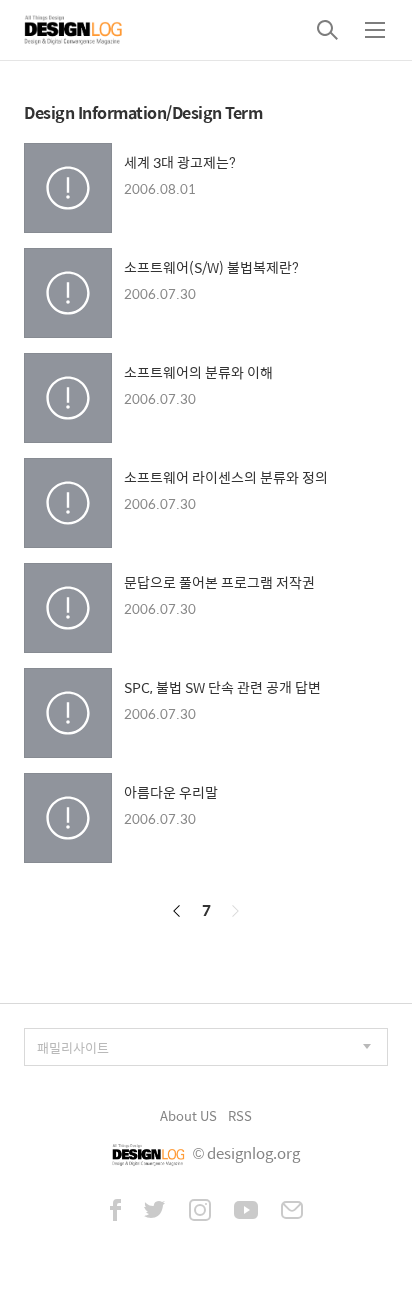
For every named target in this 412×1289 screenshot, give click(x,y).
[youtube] (246, 1212)
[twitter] (155, 1212)
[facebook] (115, 1212)
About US (188, 1115)
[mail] (292, 1212)
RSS (240, 1115)
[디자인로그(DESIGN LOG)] (74, 30)
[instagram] (200, 1212)
